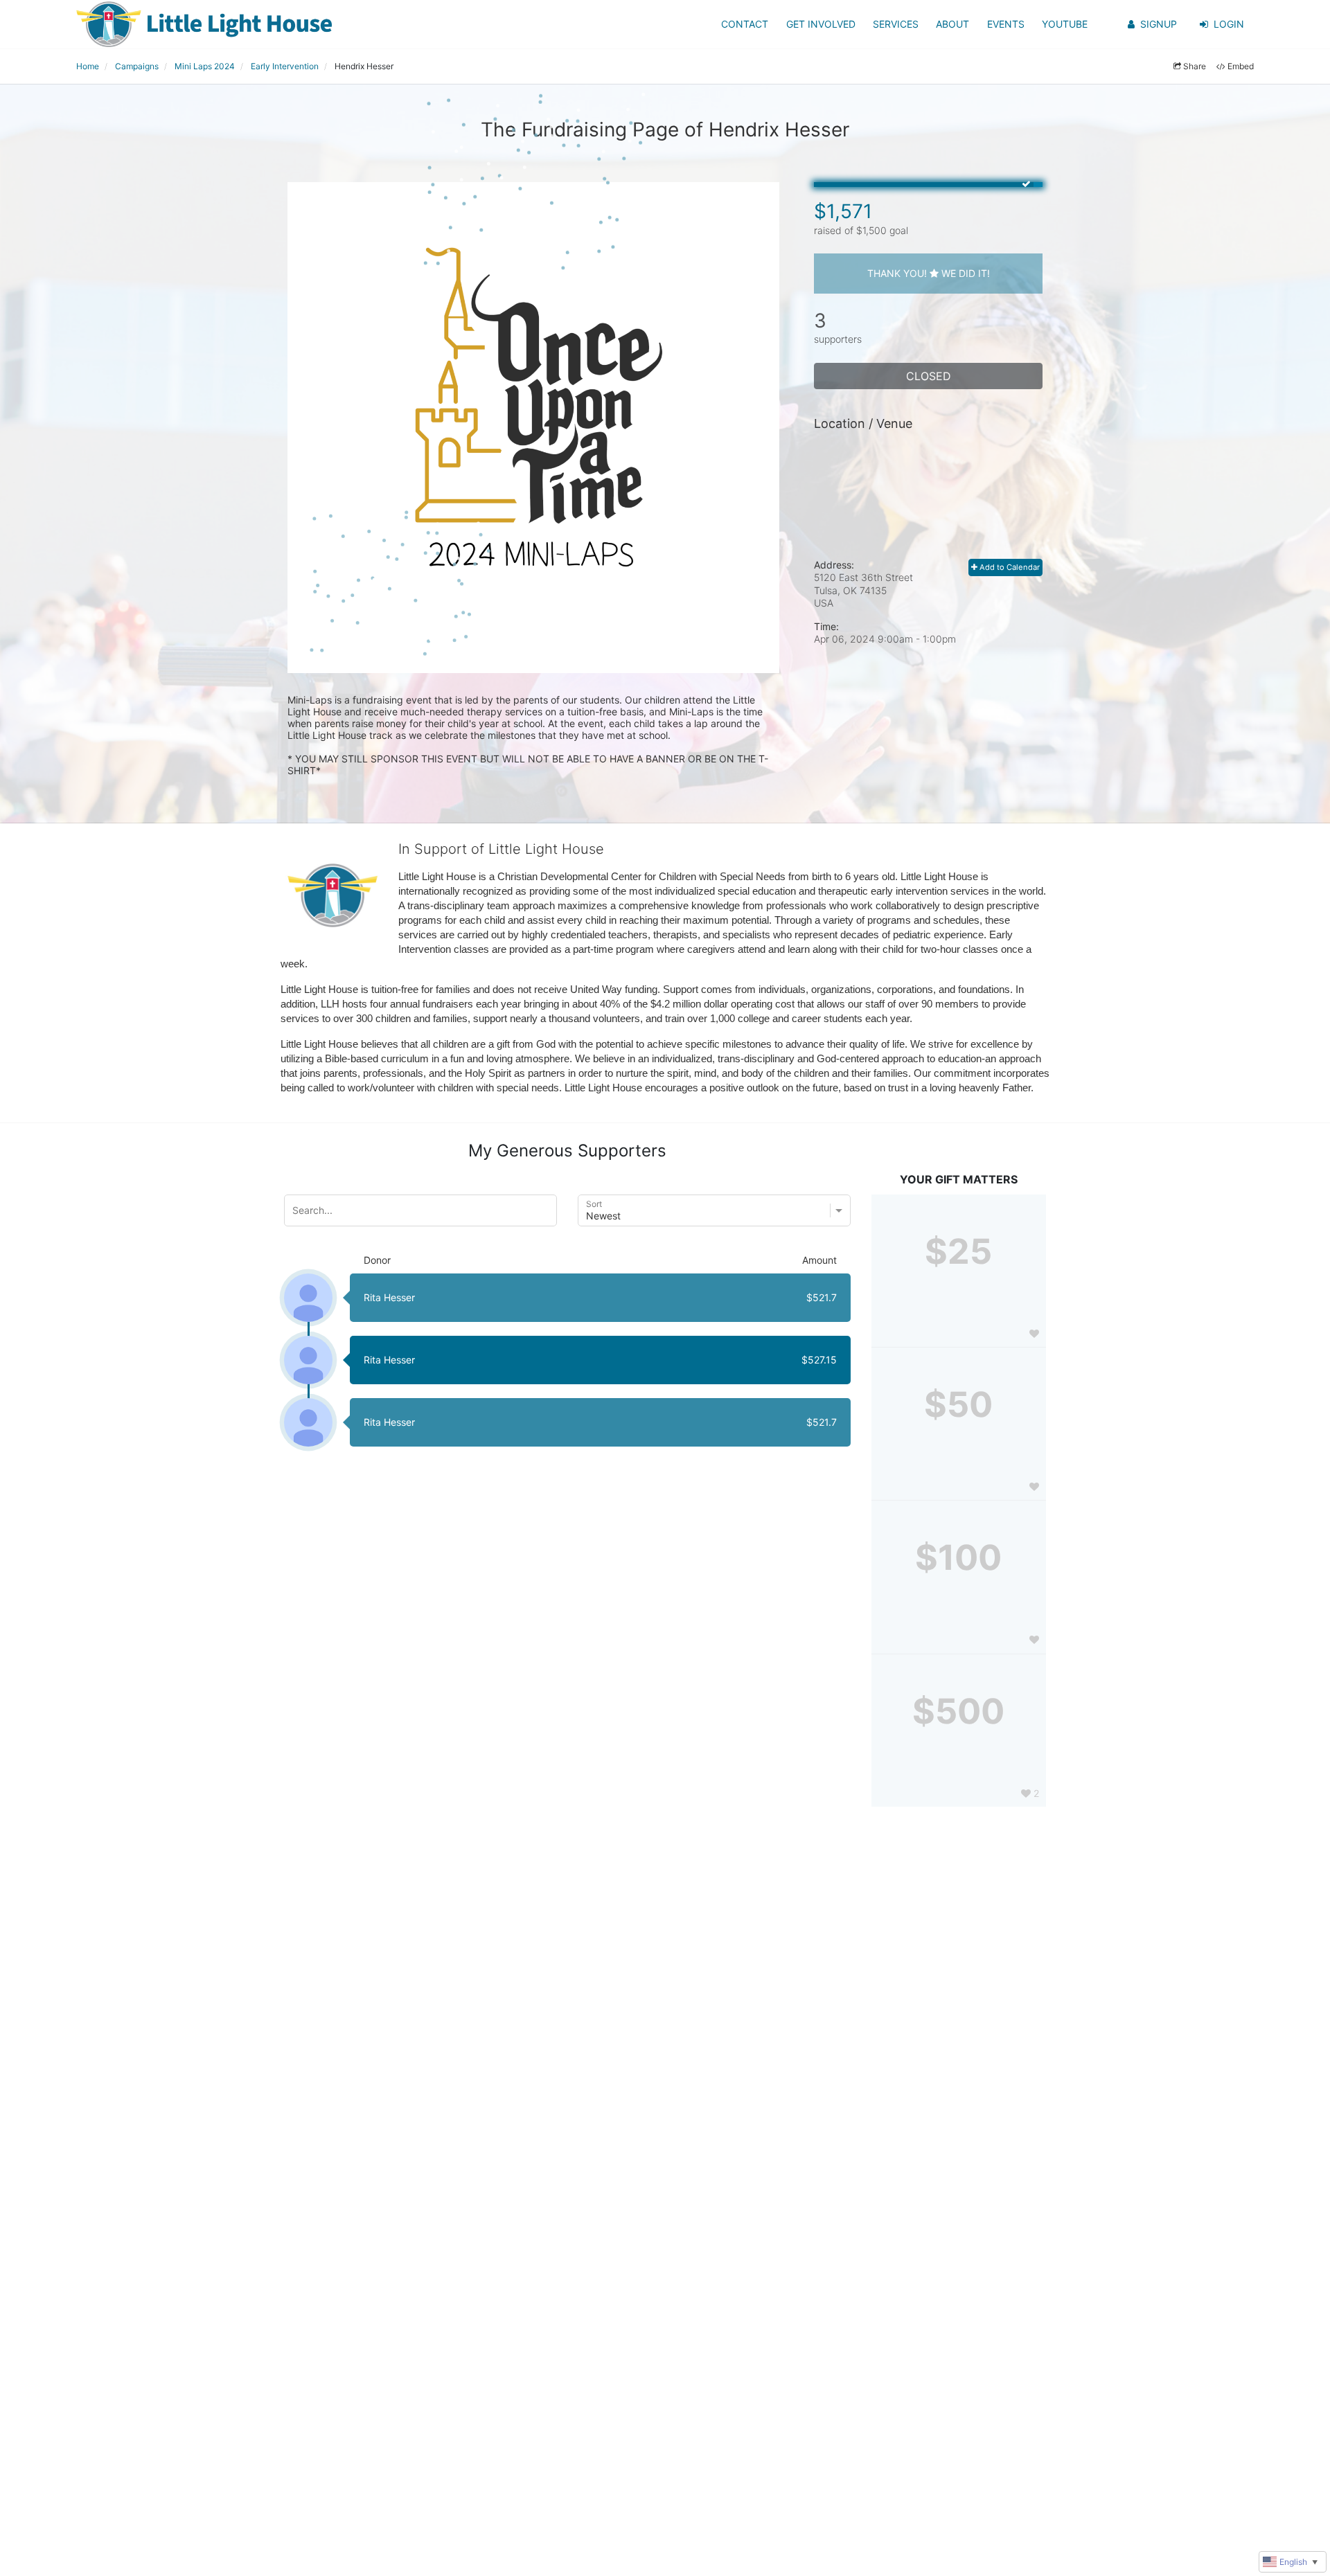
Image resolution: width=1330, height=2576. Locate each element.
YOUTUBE (1065, 24)
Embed (1241, 66)
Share (1195, 66)
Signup (1159, 24)
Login (1229, 24)
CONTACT (745, 24)
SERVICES (896, 24)
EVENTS (1006, 24)
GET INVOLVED (821, 24)
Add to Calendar (1009, 567)
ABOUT (952, 24)
